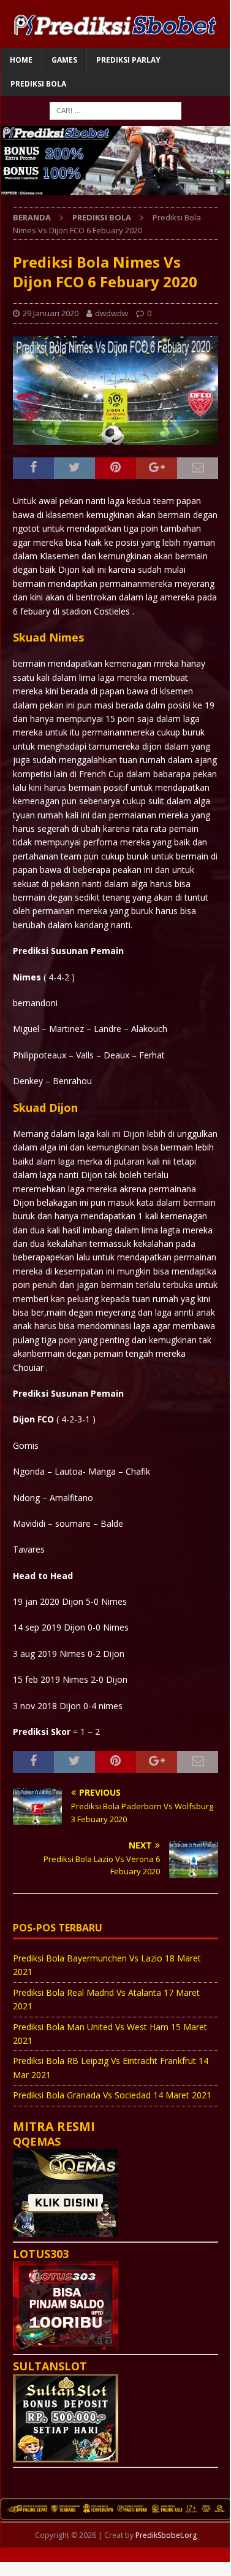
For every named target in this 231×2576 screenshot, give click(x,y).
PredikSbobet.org (166, 2535)
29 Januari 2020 (51, 313)
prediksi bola (38, 84)
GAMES (64, 60)
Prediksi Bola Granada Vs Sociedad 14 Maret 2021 (112, 2095)
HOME (21, 60)
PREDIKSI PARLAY (128, 60)
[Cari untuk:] (115, 110)
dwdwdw (112, 313)
